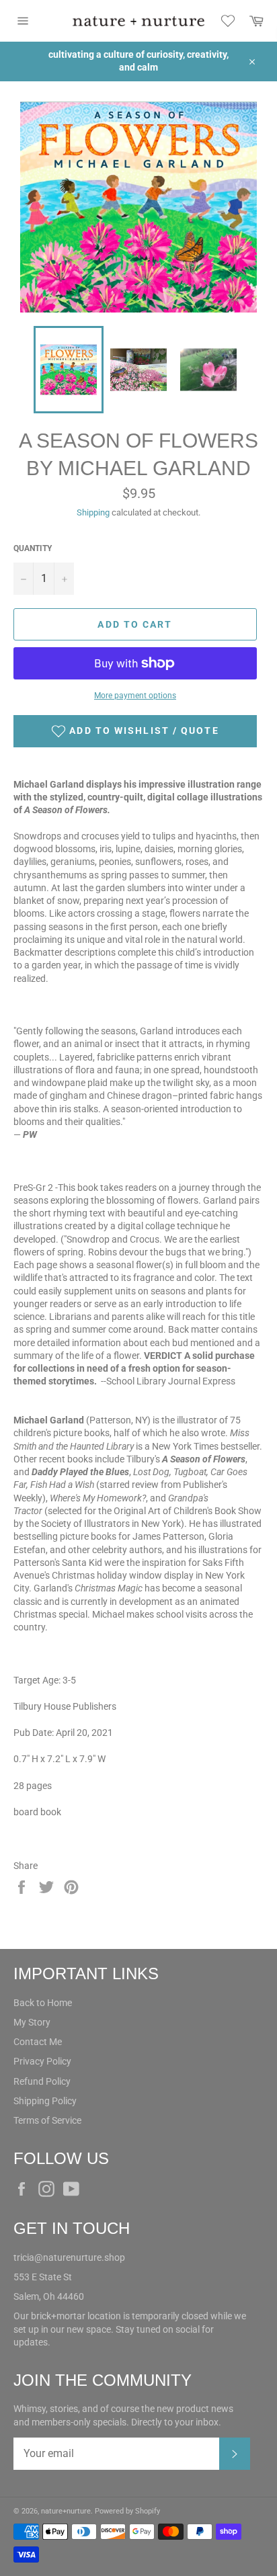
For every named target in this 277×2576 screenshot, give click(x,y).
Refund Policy (42, 2081)
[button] (135, 731)
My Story (32, 2022)
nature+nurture (66, 2511)
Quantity (33, 548)
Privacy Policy (42, 2061)
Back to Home (43, 2003)
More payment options (135, 696)
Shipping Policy (45, 2101)
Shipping (93, 512)
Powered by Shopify (127, 2511)
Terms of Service (47, 2120)
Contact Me (38, 2042)
